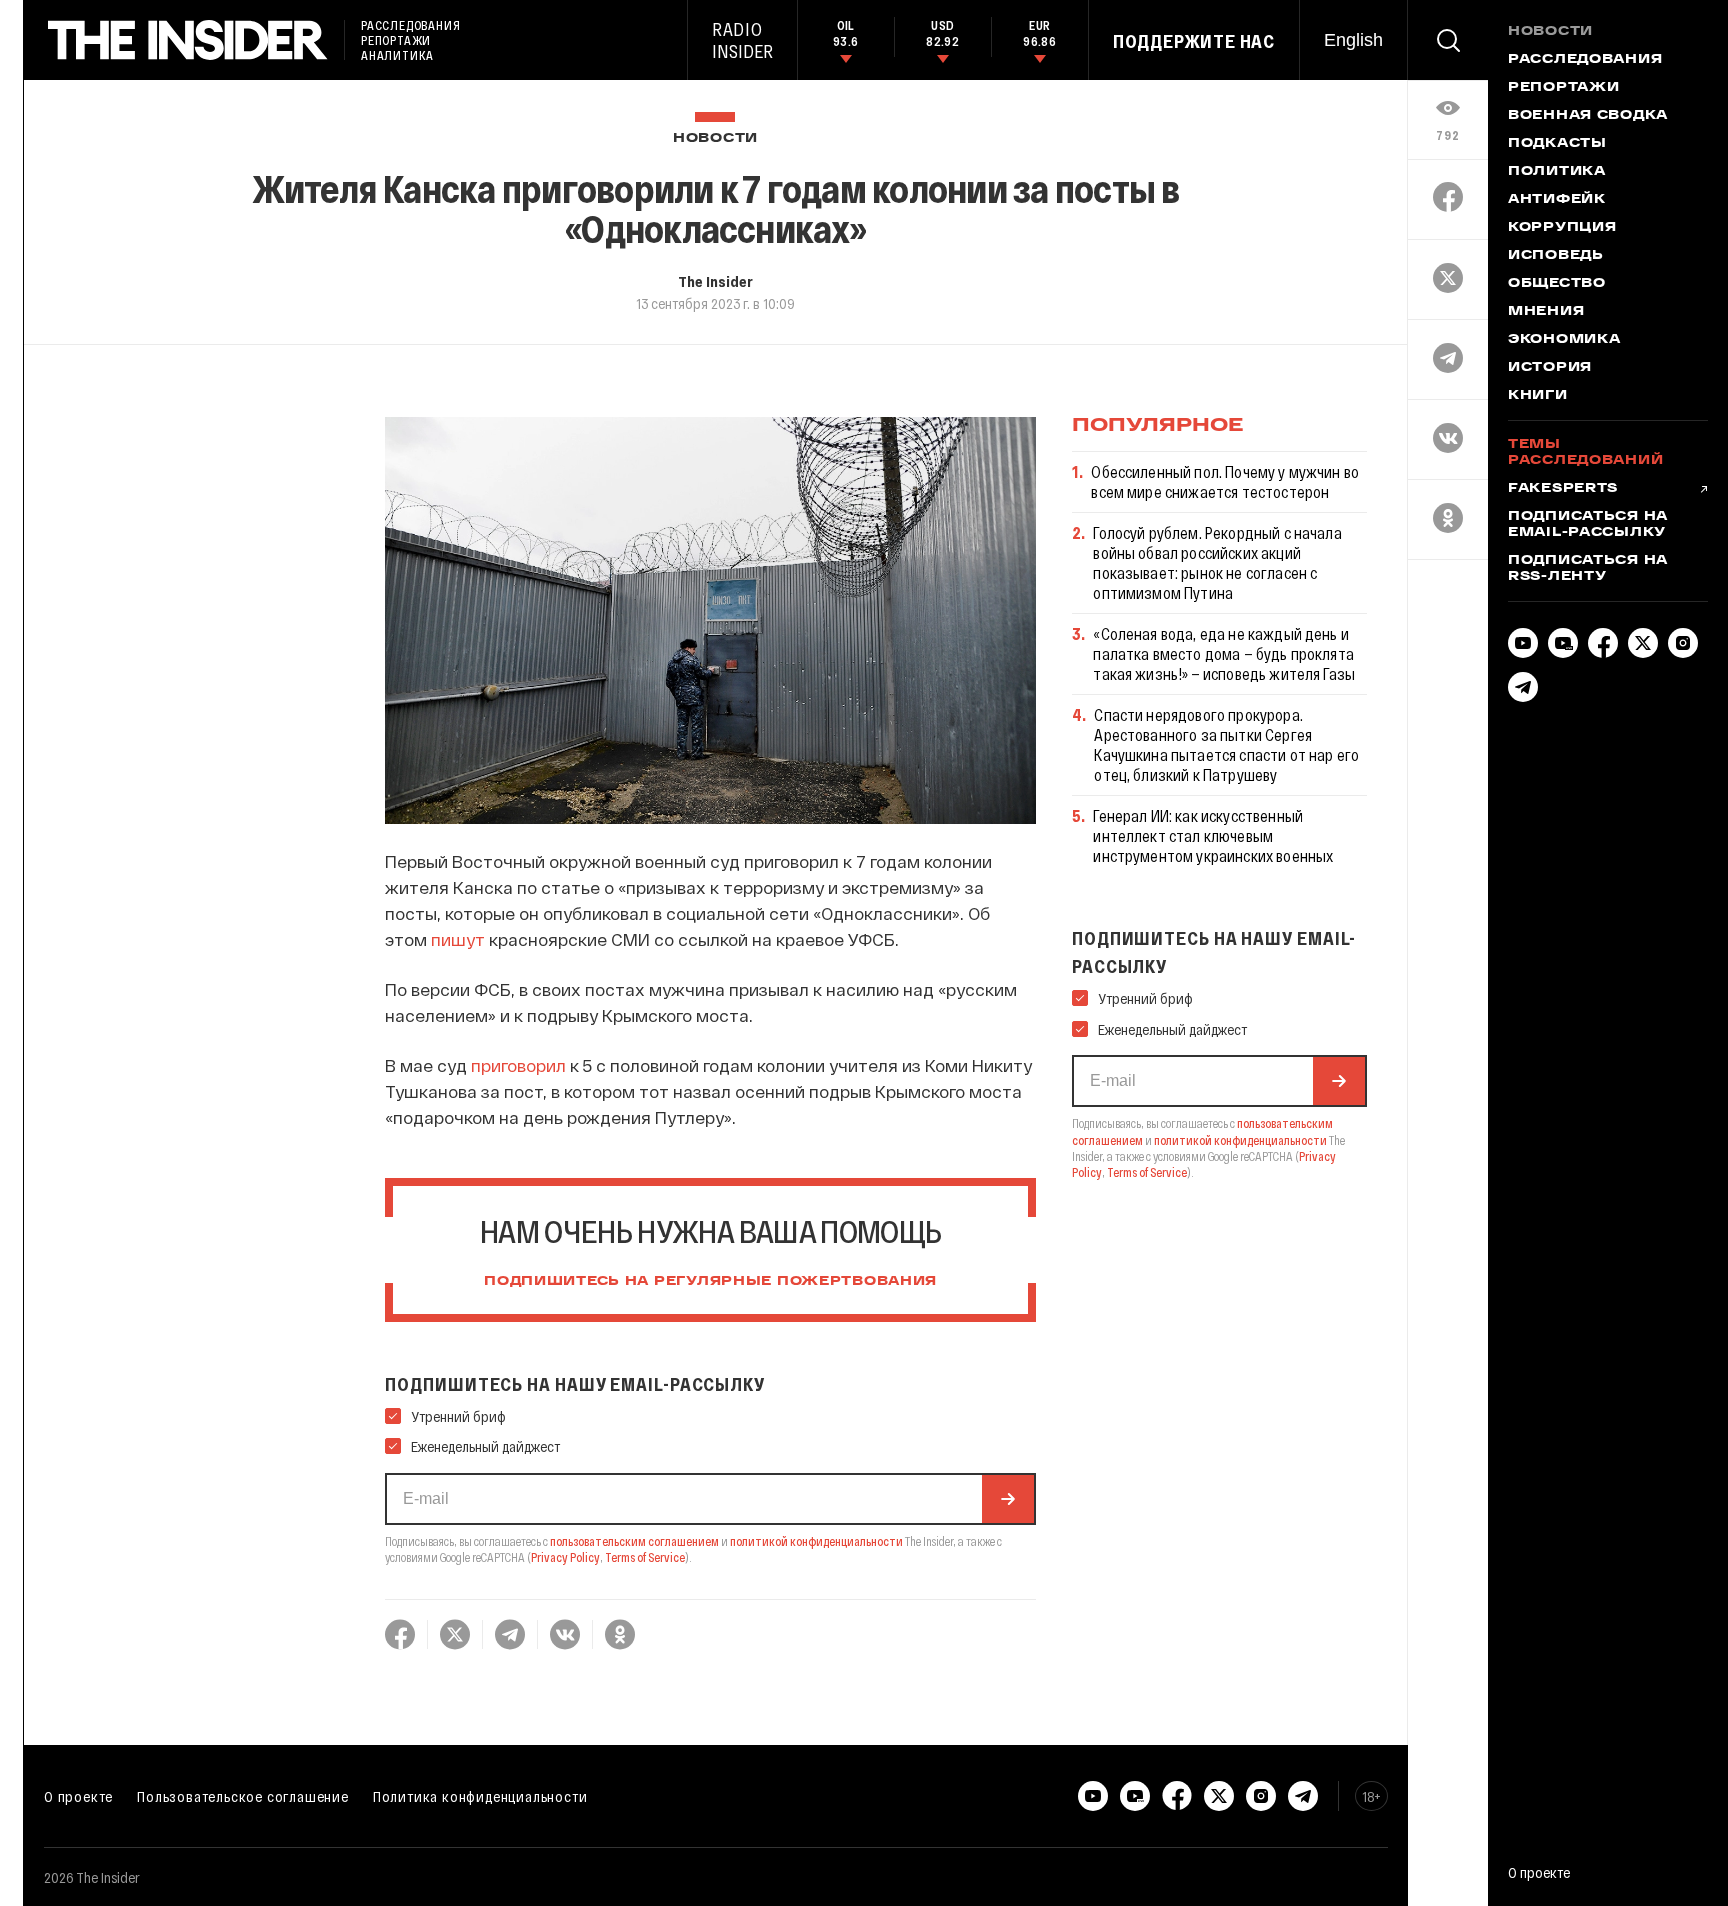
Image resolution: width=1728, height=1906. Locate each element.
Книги (1538, 396)
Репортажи (1563, 88)
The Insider (715, 281)
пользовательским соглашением (634, 1541)
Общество (1557, 284)
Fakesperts (1563, 489)
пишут (460, 939)
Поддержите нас (1194, 41)
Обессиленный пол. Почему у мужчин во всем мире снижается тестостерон (1225, 481)
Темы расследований (1585, 453)
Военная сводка (1588, 116)
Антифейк (1557, 200)
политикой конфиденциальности (816, 1541)
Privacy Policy (565, 1557)
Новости (715, 138)
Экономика (1564, 340)
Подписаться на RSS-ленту (1588, 569)
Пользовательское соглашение (243, 1796)
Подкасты (1557, 144)
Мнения (1546, 312)
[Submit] (1008, 1499)
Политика (1557, 172)
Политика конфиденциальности (480, 1796)
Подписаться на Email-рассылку (1588, 525)
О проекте (78, 1796)
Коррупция (1562, 228)
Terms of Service (645, 1557)
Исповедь (1556, 256)
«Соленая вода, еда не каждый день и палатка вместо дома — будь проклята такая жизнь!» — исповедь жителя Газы (1224, 653)
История (1550, 368)
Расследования (1585, 60)
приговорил (518, 1065)
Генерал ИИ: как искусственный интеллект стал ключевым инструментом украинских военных (1213, 835)
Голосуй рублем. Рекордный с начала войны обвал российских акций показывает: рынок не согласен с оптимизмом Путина (1217, 562)
